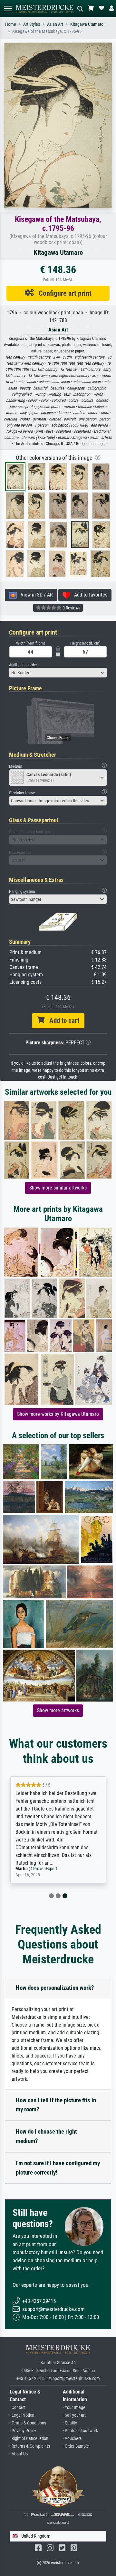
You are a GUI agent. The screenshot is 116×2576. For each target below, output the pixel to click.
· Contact (18, 2408)
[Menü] (8, 9)
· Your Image (74, 2408)
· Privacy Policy (23, 2431)
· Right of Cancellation (29, 2438)
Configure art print (63, 293)
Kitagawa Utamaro (87, 24)
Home (11, 24)
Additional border (23, 665)
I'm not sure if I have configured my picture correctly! (58, 2168)
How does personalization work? (55, 1988)
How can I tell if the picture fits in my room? (56, 2105)
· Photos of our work (80, 2431)
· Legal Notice (22, 2415)
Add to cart (62, 1021)
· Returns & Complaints (30, 2446)
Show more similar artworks (58, 1188)
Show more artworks (58, 1710)
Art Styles (32, 24)
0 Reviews (71, 608)
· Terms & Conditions (28, 2423)
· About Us (19, 2454)
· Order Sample (76, 2446)
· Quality (70, 2423)
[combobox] (58, 673)
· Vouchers (72, 2438)
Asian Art (55, 24)
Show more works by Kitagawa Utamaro (58, 1414)
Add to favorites (89, 595)
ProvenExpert (45, 1869)
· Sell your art (74, 2415)
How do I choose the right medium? (46, 2136)
